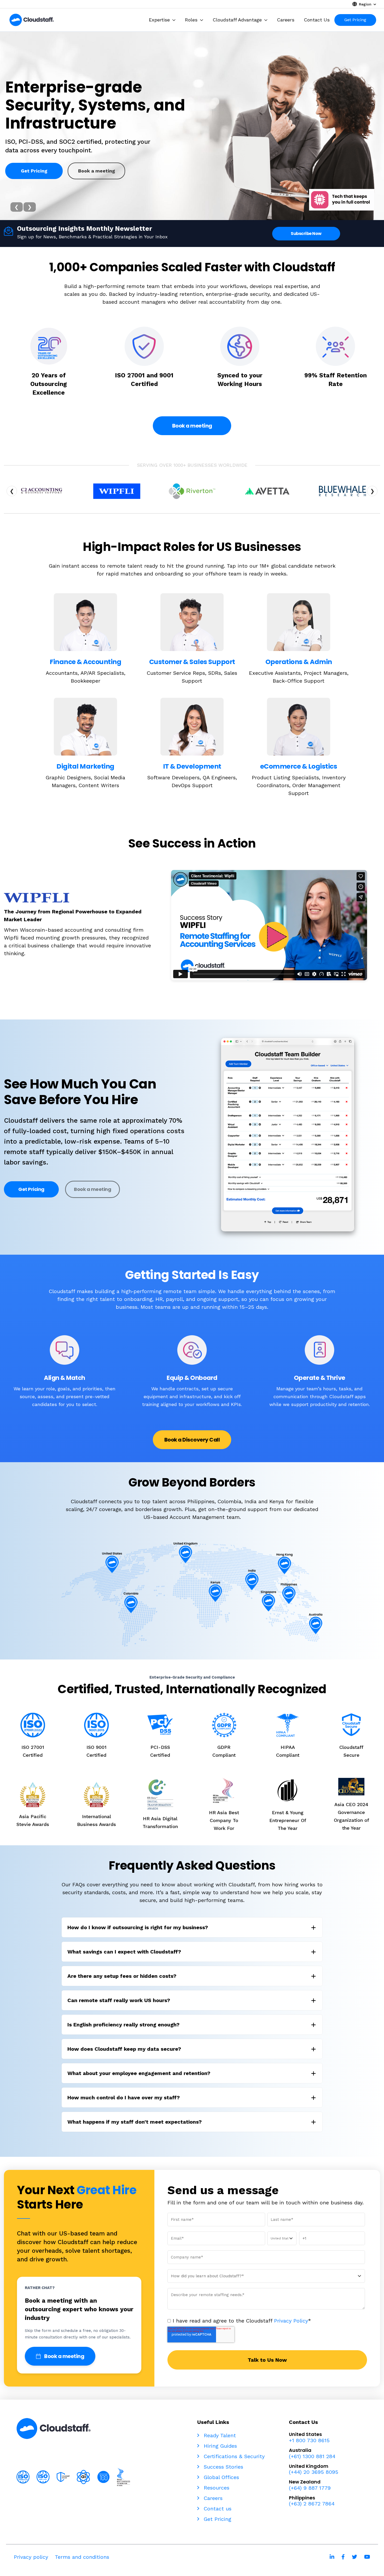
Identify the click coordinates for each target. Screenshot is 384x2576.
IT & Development (192, 766)
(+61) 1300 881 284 (312, 2456)
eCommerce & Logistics (299, 766)
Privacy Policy (291, 2321)
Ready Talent (219, 2435)
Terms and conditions (82, 2557)
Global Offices (220, 2477)
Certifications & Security (233, 2456)
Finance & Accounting (85, 662)
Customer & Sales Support (192, 662)
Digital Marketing (85, 766)
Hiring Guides (219, 2446)
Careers (212, 2498)
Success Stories (223, 2467)
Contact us (217, 2509)
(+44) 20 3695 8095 (314, 2472)
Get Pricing (34, 175)
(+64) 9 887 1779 (310, 2488)
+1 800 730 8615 (309, 2440)
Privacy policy (31, 2557)
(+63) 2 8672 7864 (312, 2504)
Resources (216, 2488)
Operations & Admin (299, 662)
